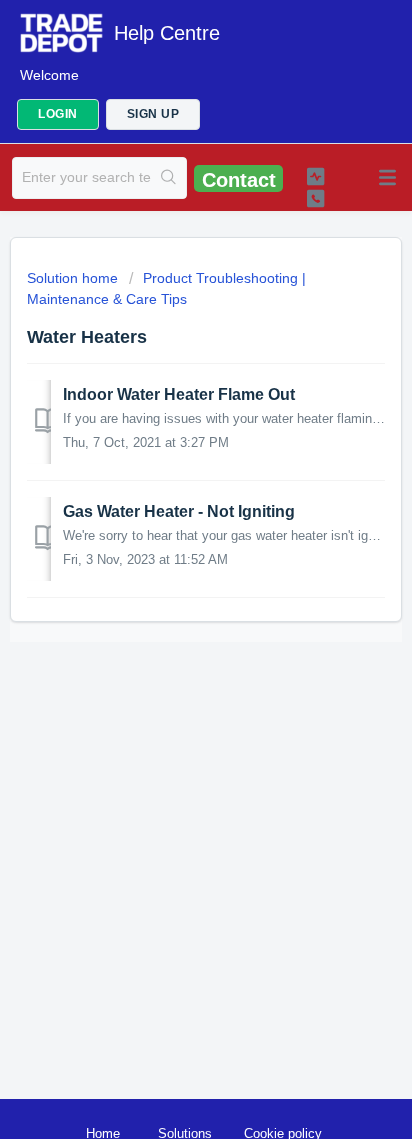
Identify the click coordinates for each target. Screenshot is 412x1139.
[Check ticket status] (316, 176)
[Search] (168, 178)
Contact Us (239, 180)
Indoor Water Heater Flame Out (179, 394)
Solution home (74, 278)
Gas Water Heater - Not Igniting (179, 511)
